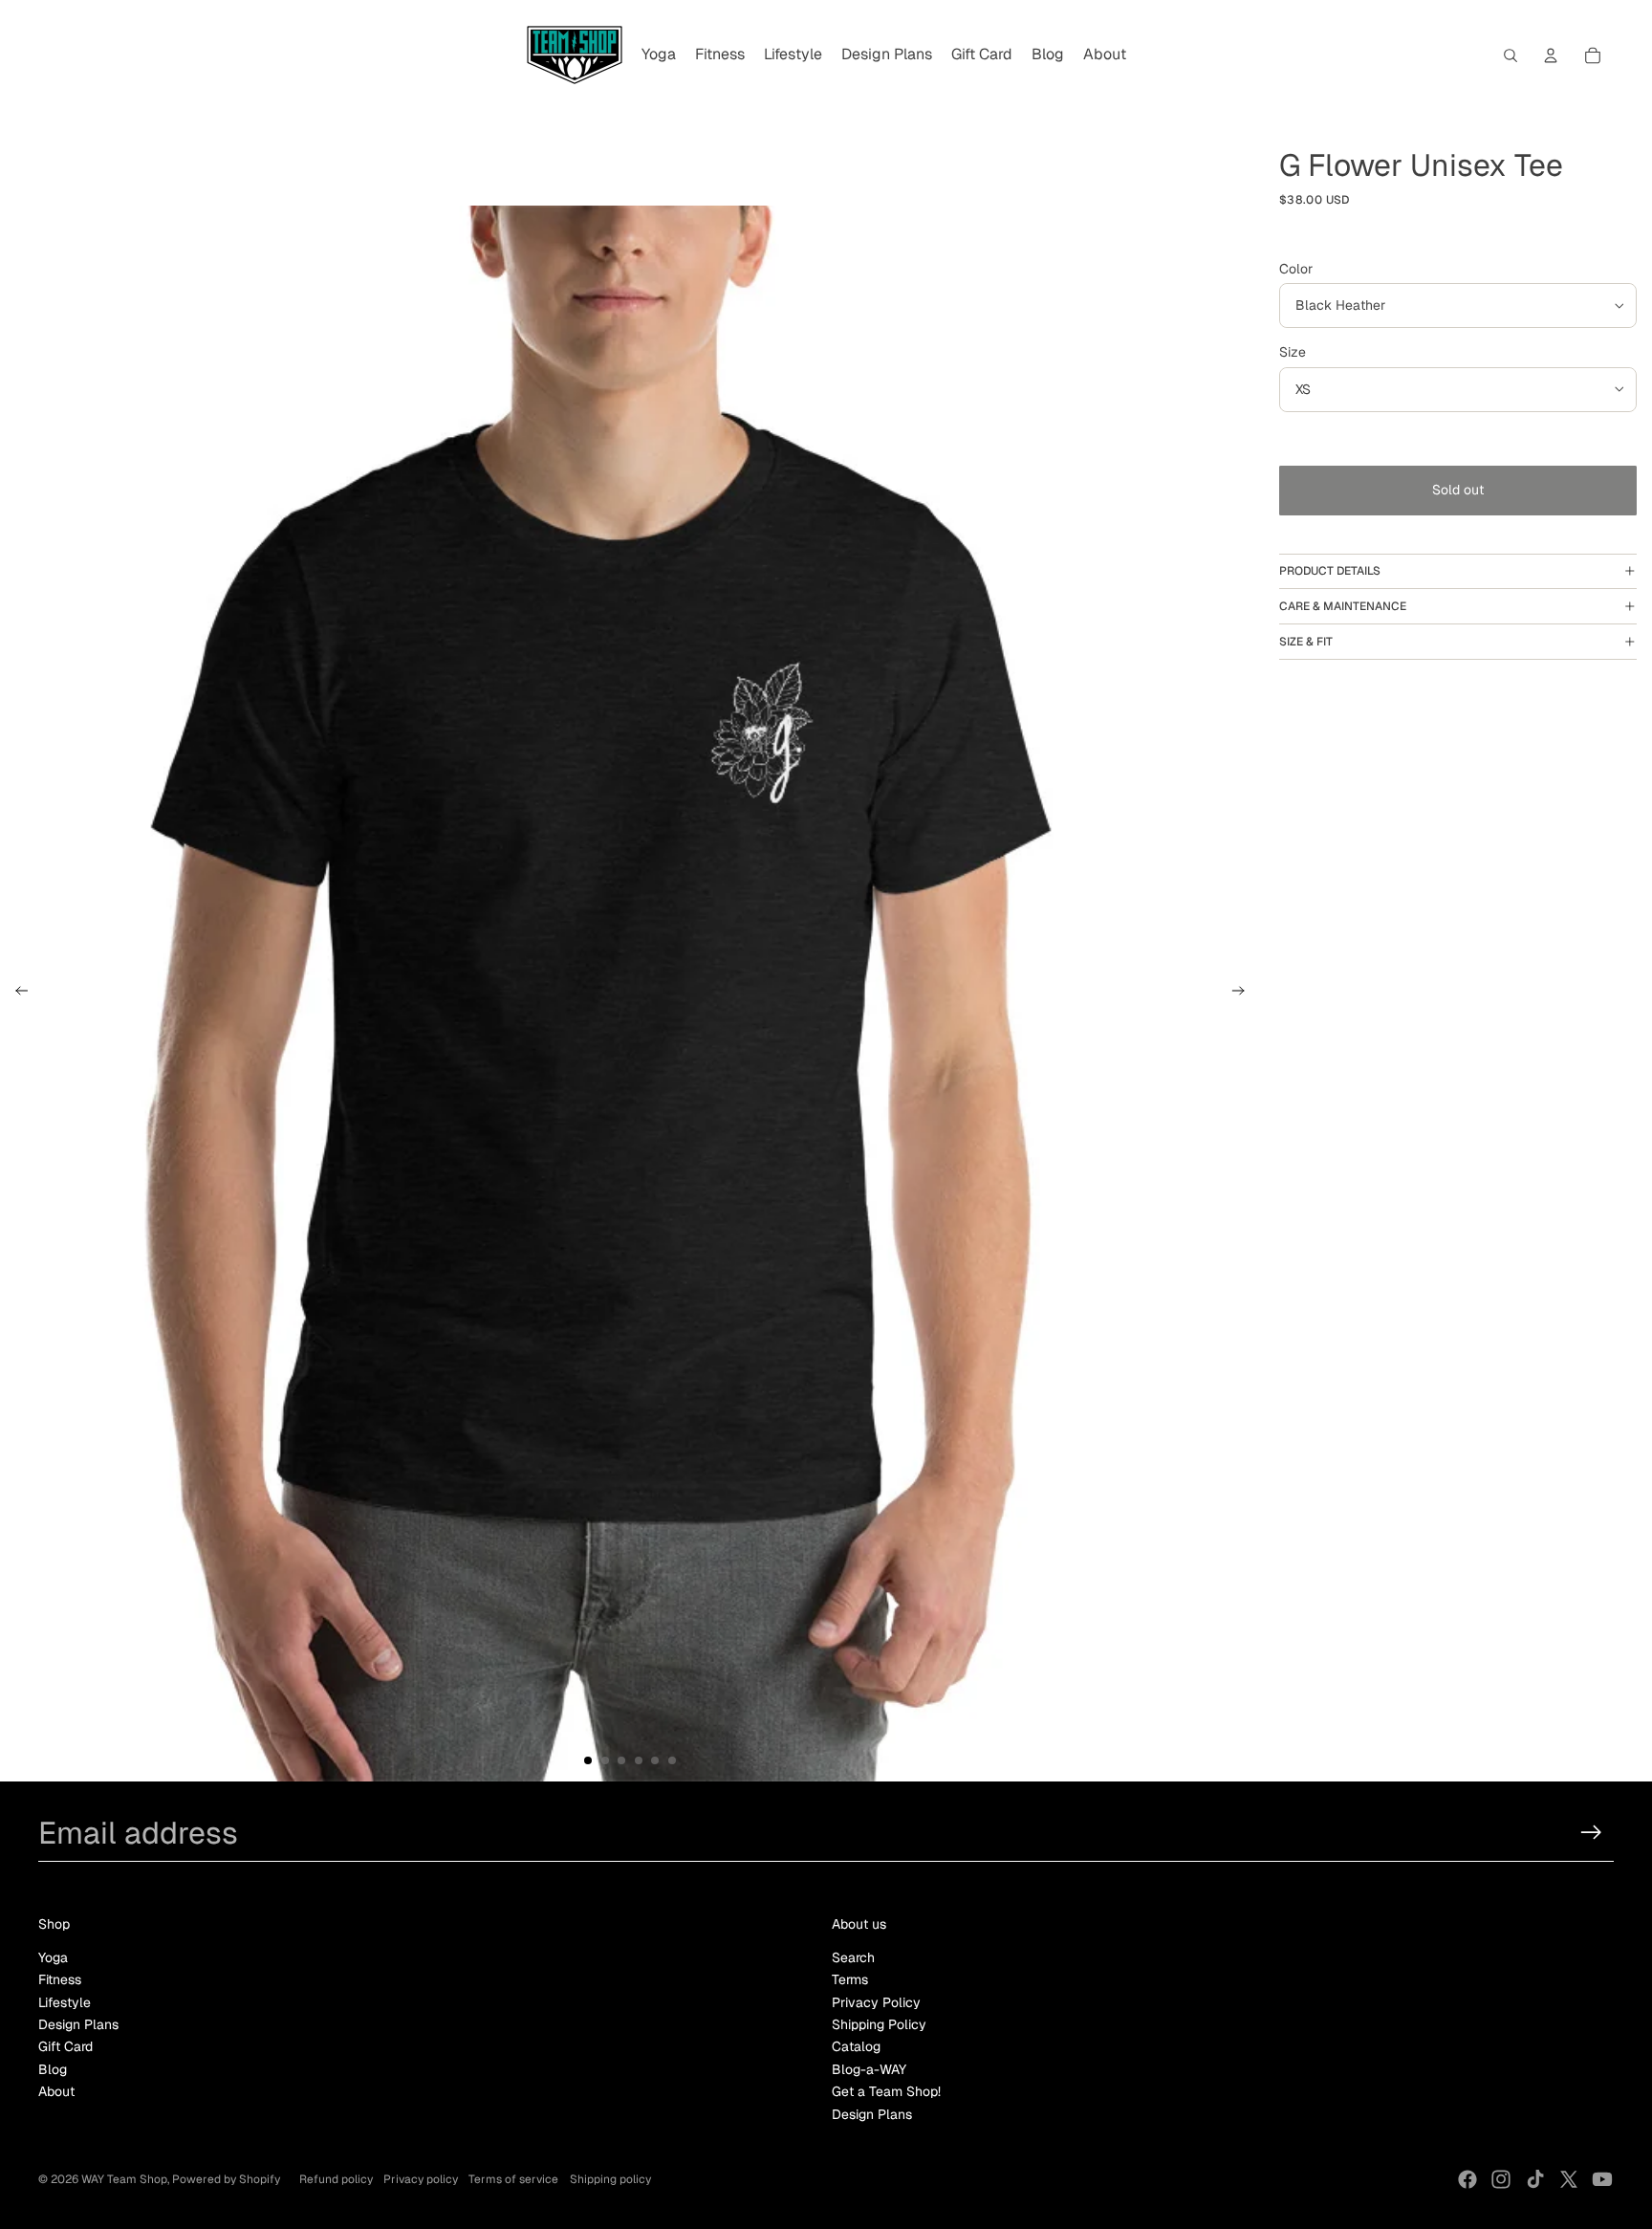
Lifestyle (65, 2002)
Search (853, 1957)
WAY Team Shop (124, 2179)
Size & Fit (1306, 642)
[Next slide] (1244, 994)
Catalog (856, 2046)
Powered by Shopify (226, 2179)
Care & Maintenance (1343, 606)
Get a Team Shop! (886, 2091)
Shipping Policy (879, 2024)
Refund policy (336, 2179)
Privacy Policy (876, 2002)
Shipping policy (610, 2179)
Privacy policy (421, 2179)
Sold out (1458, 490)
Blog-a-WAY (869, 2069)
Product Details (1330, 571)
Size (1293, 352)
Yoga (53, 1957)
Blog (53, 2069)
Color (1296, 269)
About (56, 2091)
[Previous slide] (16, 994)
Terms (850, 1979)
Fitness (60, 1979)
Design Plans (78, 2024)
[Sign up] (1591, 1833)
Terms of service (513, 2179)
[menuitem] (659, 55)
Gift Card (65, 2046)
